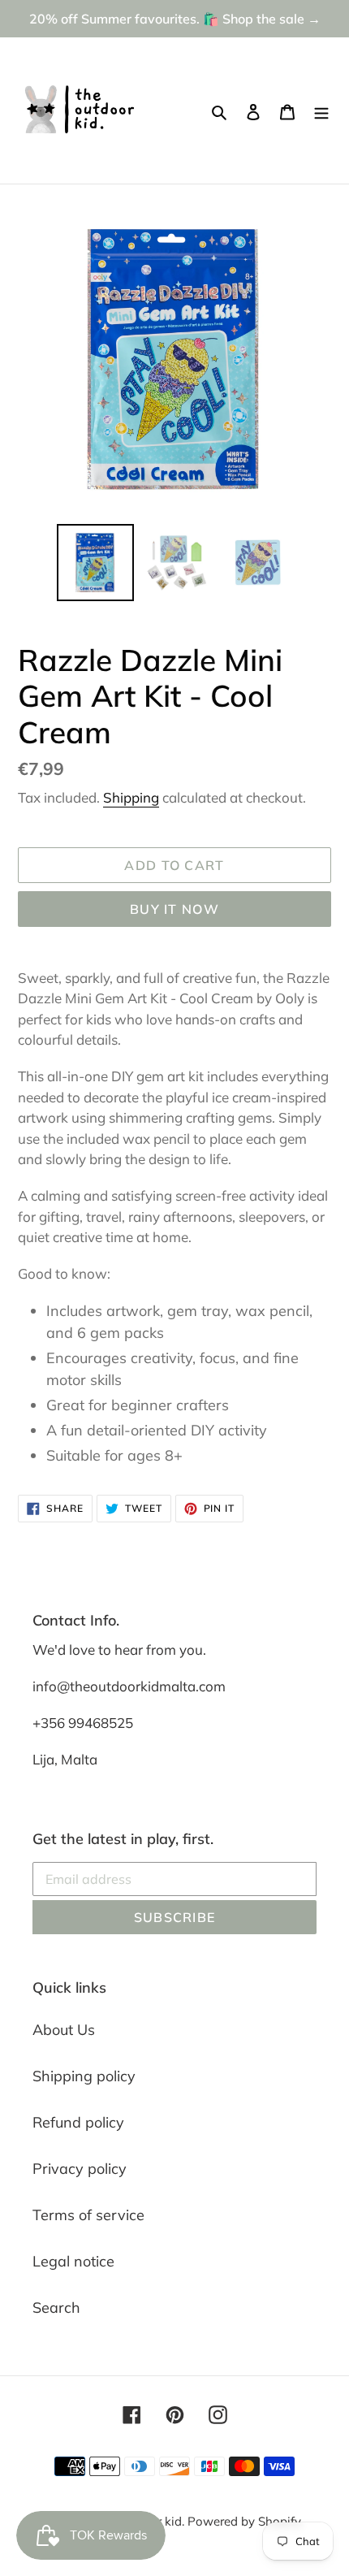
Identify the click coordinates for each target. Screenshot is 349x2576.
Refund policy (78, 2122)
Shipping (131, 797)
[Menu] (321, 111)
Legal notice (73, 2261)
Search (56, 2308)
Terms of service (88, 2215)
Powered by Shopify (244, 2521)
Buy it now (174, 909)
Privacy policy (80, 2169)
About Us (64, 2030)
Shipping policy (84, 2076)
